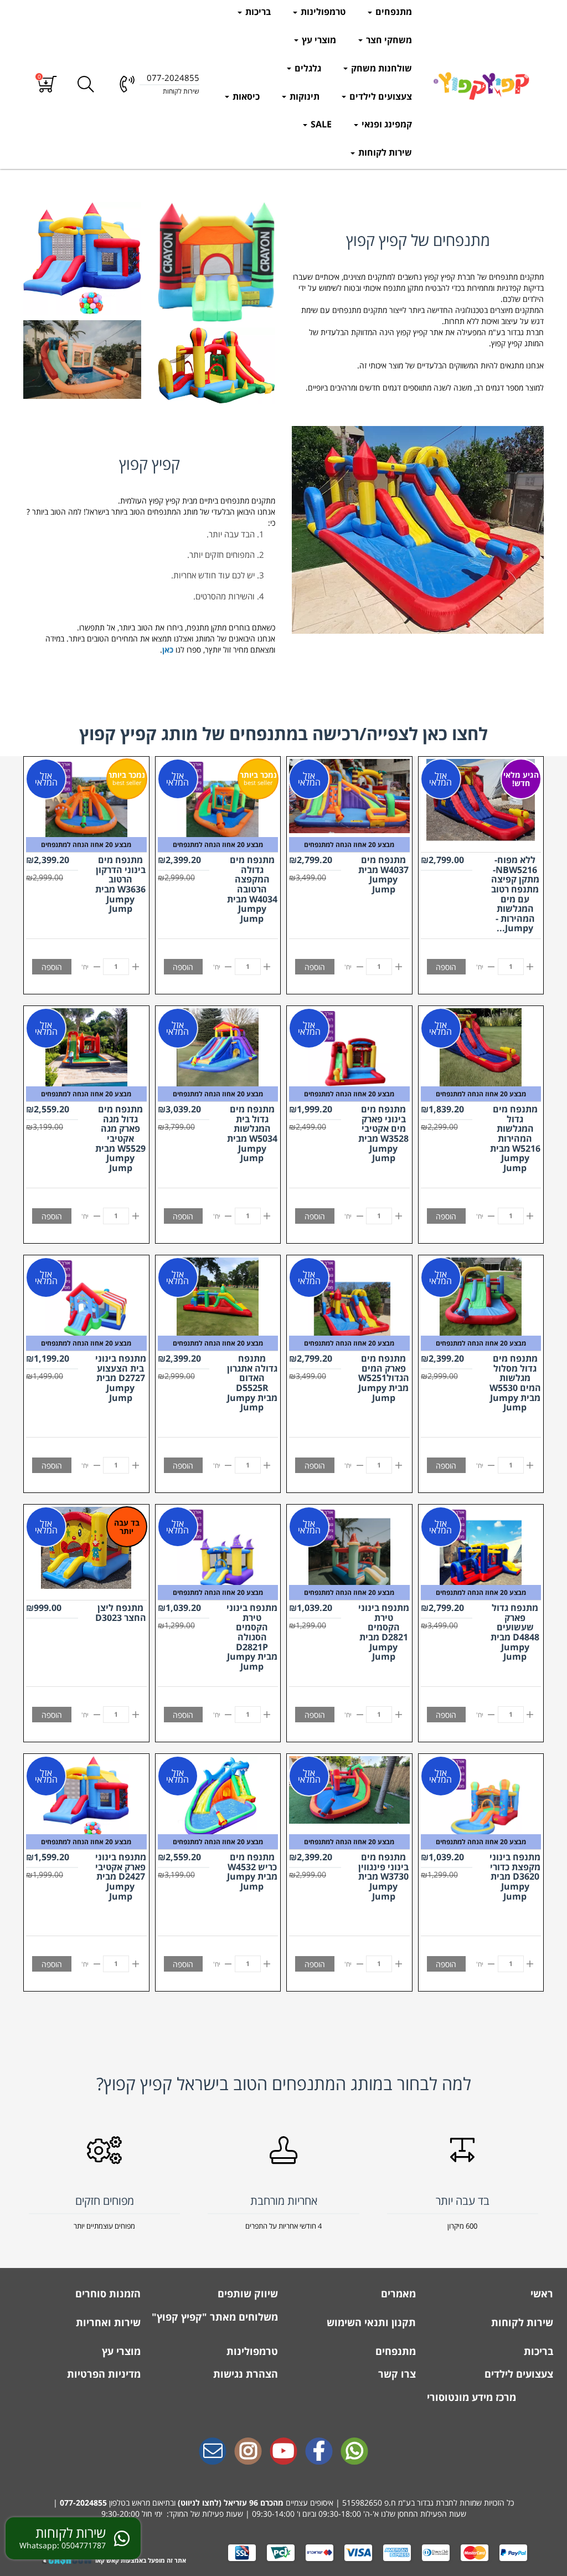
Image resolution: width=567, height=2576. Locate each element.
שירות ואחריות (107, 2322)
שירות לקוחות (384, 152)
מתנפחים (393, 12)
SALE (320, 124)
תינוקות (303, 96)
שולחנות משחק (380, 68)
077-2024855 (83, 2503)
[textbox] (418, 332)
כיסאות (245, 96)
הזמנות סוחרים (107, 2293)
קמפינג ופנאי (386, 124)
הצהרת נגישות (244, 2374)
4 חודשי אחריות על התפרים (283, 2226)
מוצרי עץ (318, 40)
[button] (47, 84)
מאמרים (397, 2293)
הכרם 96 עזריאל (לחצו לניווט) (228, 2503)
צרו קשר (396, 2374)
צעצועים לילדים (380, 96)
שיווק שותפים (246, 2293)
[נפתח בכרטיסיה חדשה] (319, 2452)
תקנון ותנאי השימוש (370, 2322)
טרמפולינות (322, 12)
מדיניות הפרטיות (102, 2374)
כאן (168, 650)
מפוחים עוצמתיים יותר (104, 2226)
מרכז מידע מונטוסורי (471, 2397)
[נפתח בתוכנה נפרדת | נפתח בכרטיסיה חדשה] (213, 2452)
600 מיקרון (462, 2226)
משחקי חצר (388, 40)
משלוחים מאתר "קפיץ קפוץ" (215, 2317)
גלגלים (307, 68)
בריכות (257, 12)
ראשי (540, 2293)
